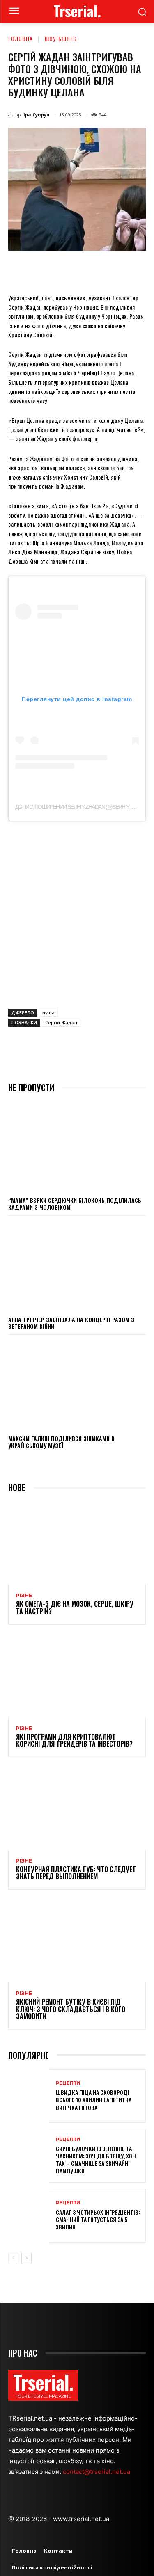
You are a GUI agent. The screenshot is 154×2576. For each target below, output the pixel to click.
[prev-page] (13, 2258)
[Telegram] (137, 269)
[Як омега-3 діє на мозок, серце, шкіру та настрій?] (77, 1543)
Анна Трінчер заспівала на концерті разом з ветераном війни (71, 1323)
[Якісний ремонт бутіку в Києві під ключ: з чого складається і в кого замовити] (77, 1941)
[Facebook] (42, 269)
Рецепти (68, 2083)
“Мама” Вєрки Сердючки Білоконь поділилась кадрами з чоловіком (75, 1204)
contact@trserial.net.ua (97, 2472)
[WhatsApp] (99, 269)
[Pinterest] (80, 269)
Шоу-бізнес (61, 38)
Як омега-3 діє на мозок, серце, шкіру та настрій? (75, 1608)
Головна (21, 38)
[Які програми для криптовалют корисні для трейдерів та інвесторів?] (77, 1676)
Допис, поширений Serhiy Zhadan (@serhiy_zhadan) (84, 807)
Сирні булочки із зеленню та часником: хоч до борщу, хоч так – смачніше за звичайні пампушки (96, 2160)
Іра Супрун (37, 115)
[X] (61, 269)
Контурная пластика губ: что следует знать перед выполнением (76, 1873)
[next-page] (26, 2258)
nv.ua (48, 1013)
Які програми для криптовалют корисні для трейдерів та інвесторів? (74, 1740)
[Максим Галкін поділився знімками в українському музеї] (77, 1384)
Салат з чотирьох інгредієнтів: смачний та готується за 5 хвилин (98, 2219)
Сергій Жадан (61, 1022)
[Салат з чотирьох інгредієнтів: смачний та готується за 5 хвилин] (29, 2216)
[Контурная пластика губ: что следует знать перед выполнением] (77, 1808)
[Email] (118, 269)
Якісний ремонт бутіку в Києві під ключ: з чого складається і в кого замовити (71, 2009)
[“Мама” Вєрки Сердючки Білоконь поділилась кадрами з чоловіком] (77, 1146)
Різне (24, 1596)
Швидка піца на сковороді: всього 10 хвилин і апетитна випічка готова (94, 2100)
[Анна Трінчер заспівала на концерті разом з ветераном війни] (77, 1265)
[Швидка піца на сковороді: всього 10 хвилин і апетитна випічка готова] (29, 2096)
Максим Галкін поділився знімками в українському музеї (61, 1442)
